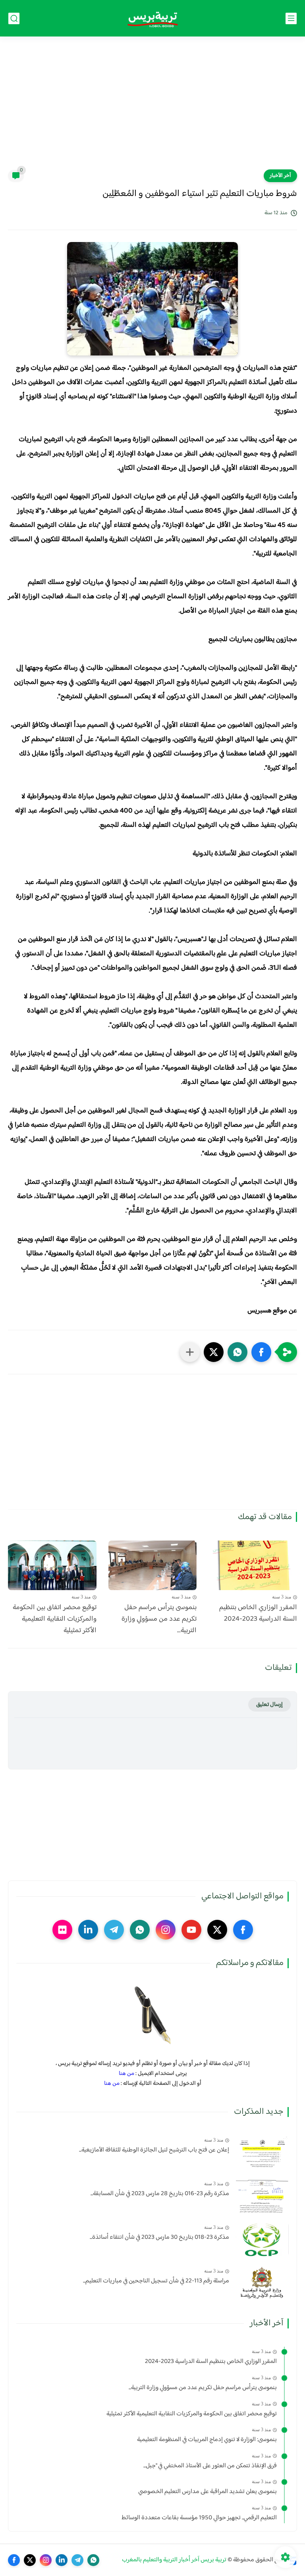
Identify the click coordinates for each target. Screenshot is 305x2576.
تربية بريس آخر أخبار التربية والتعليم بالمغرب (174, 2560)
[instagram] (166, 1930)
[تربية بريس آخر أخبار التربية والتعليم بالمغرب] (152, 18)
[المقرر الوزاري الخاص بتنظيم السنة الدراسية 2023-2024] (253, 1565)
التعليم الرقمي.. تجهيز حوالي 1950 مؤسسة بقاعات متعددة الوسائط (199, 2518)
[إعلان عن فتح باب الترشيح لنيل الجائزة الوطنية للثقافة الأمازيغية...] (262, 2152)
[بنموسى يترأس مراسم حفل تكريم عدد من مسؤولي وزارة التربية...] (153, 1565)
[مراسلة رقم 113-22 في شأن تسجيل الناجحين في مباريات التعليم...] (262, 2283)
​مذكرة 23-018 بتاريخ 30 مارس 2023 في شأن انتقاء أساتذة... (159, 2238)
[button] (261, 1352)
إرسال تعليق (269, 1705)
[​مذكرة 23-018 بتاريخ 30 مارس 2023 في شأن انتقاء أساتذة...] (262, 2239)
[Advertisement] (152, 108)
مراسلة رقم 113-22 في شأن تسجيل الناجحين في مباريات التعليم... (156, 2281)
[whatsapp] (140, 1930)
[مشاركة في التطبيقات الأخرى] (190, 1352)
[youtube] (191, 1930)
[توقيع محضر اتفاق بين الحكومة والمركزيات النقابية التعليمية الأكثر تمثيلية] (52, 1565)
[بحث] (14, 18)
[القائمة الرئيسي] (291, 18)
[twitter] (217, 1930)
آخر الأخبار (280, 176)
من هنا (126, 2074)
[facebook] (243, 1930)
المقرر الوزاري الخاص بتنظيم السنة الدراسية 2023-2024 (258, 1614)
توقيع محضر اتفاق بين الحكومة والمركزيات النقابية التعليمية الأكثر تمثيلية (55, 1619)
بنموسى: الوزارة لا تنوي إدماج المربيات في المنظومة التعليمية (207, 2440)
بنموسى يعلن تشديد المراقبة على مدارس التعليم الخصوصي (208, 2492)
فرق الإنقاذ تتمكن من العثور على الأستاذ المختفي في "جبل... (210, 2466)
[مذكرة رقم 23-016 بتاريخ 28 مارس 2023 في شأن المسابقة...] (262, 2196)
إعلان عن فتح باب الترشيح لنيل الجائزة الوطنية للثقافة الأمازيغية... (154, 2150)
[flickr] (62, 1930)
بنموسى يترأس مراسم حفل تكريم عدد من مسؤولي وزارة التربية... (159, 1619)
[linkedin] (88, 1930)
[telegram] (114, 1930)
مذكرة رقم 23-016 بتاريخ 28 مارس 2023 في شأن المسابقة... (160, 2194)
